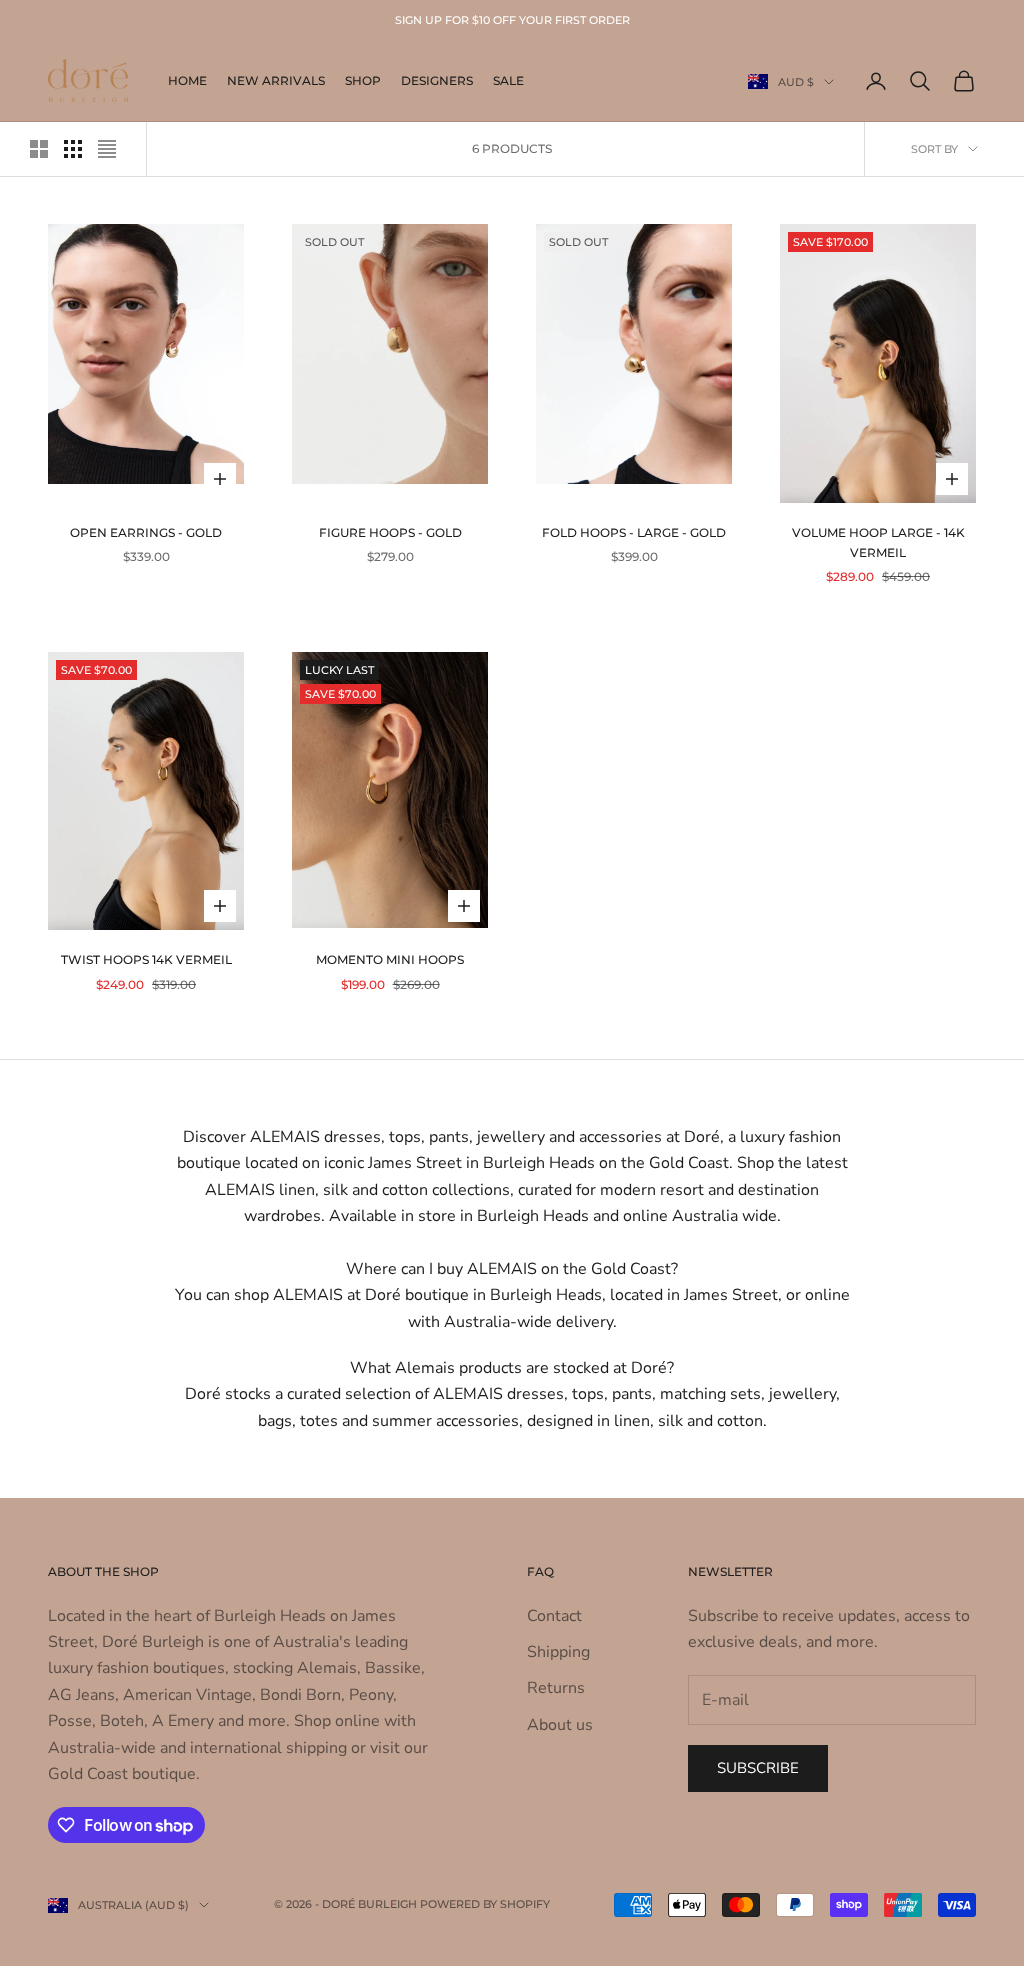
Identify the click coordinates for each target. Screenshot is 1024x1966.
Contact (554, 1616)
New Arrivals (276, 80)
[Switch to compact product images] (107, 149)
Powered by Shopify (485, 1904)
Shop (363, 80)
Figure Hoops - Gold (390, 532)
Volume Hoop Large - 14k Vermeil (878, 542)
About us (560, 1725)
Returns (556, 1688)
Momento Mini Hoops (390, 959)
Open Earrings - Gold (146, 532)
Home (187, 80)
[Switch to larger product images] (39, 149)
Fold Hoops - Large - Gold (634, 532)
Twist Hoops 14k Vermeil (146, 959)
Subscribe (758, 1768)
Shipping (558, 1652)
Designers (437, 80)
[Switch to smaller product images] (73, 149)
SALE (508, 80)
